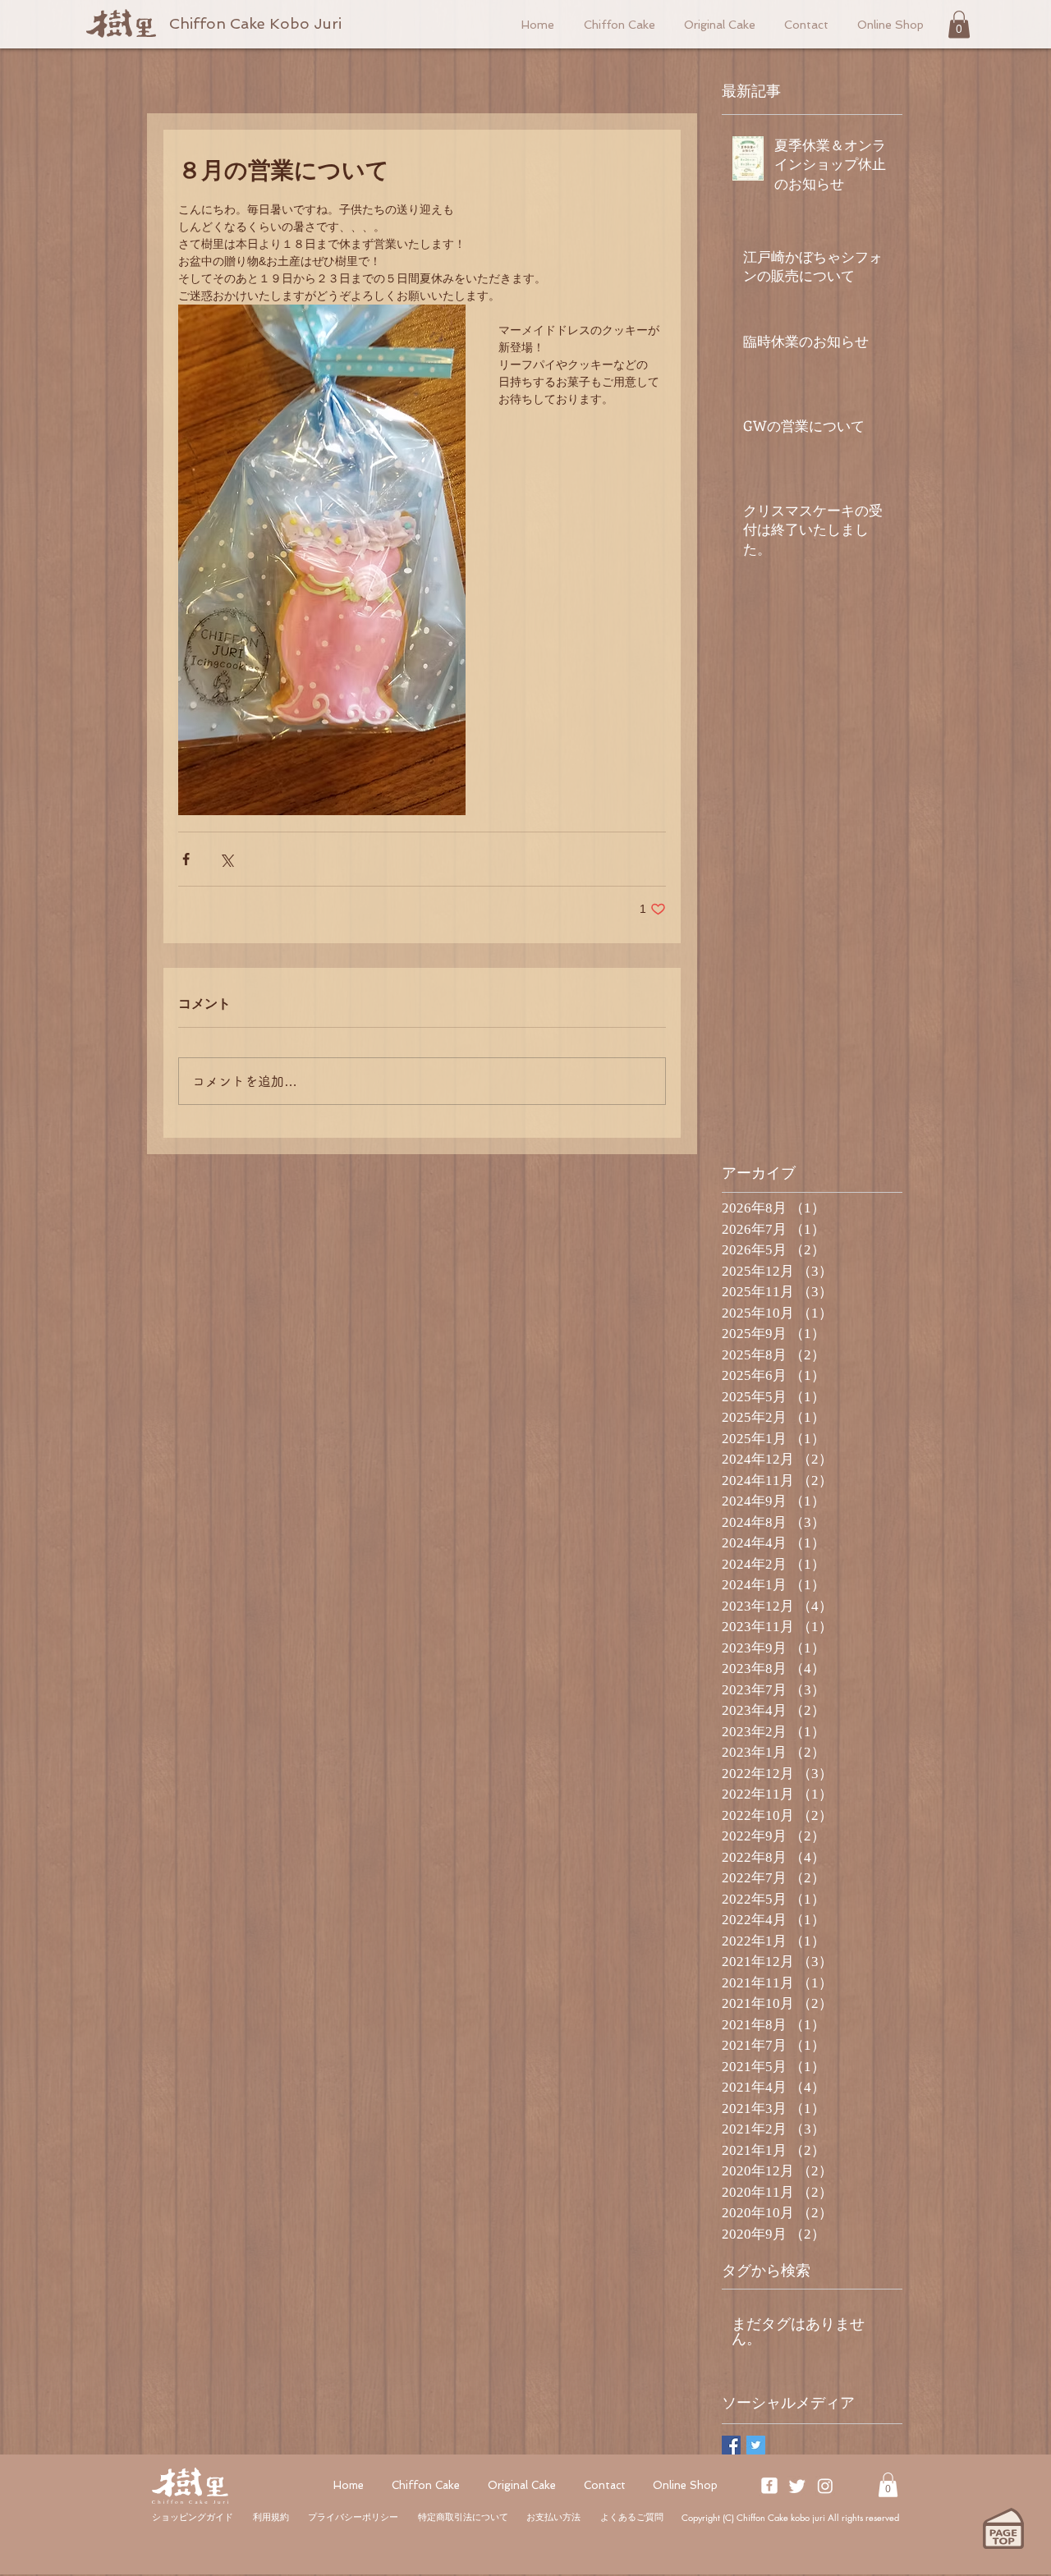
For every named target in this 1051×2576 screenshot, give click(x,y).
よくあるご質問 (632, 2517)
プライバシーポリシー (353, 2517)
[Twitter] (797, 2486)
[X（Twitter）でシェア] (226, 859)
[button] (959, 24)
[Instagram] (825, 2486)
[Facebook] (769, 2486)
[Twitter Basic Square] (756, 2445)
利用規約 (271, 2517)
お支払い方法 (553, 2517)
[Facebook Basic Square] (731, 2445)
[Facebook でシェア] (186, 859)
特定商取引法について (463, 2517)
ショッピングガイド (193, 2517)
